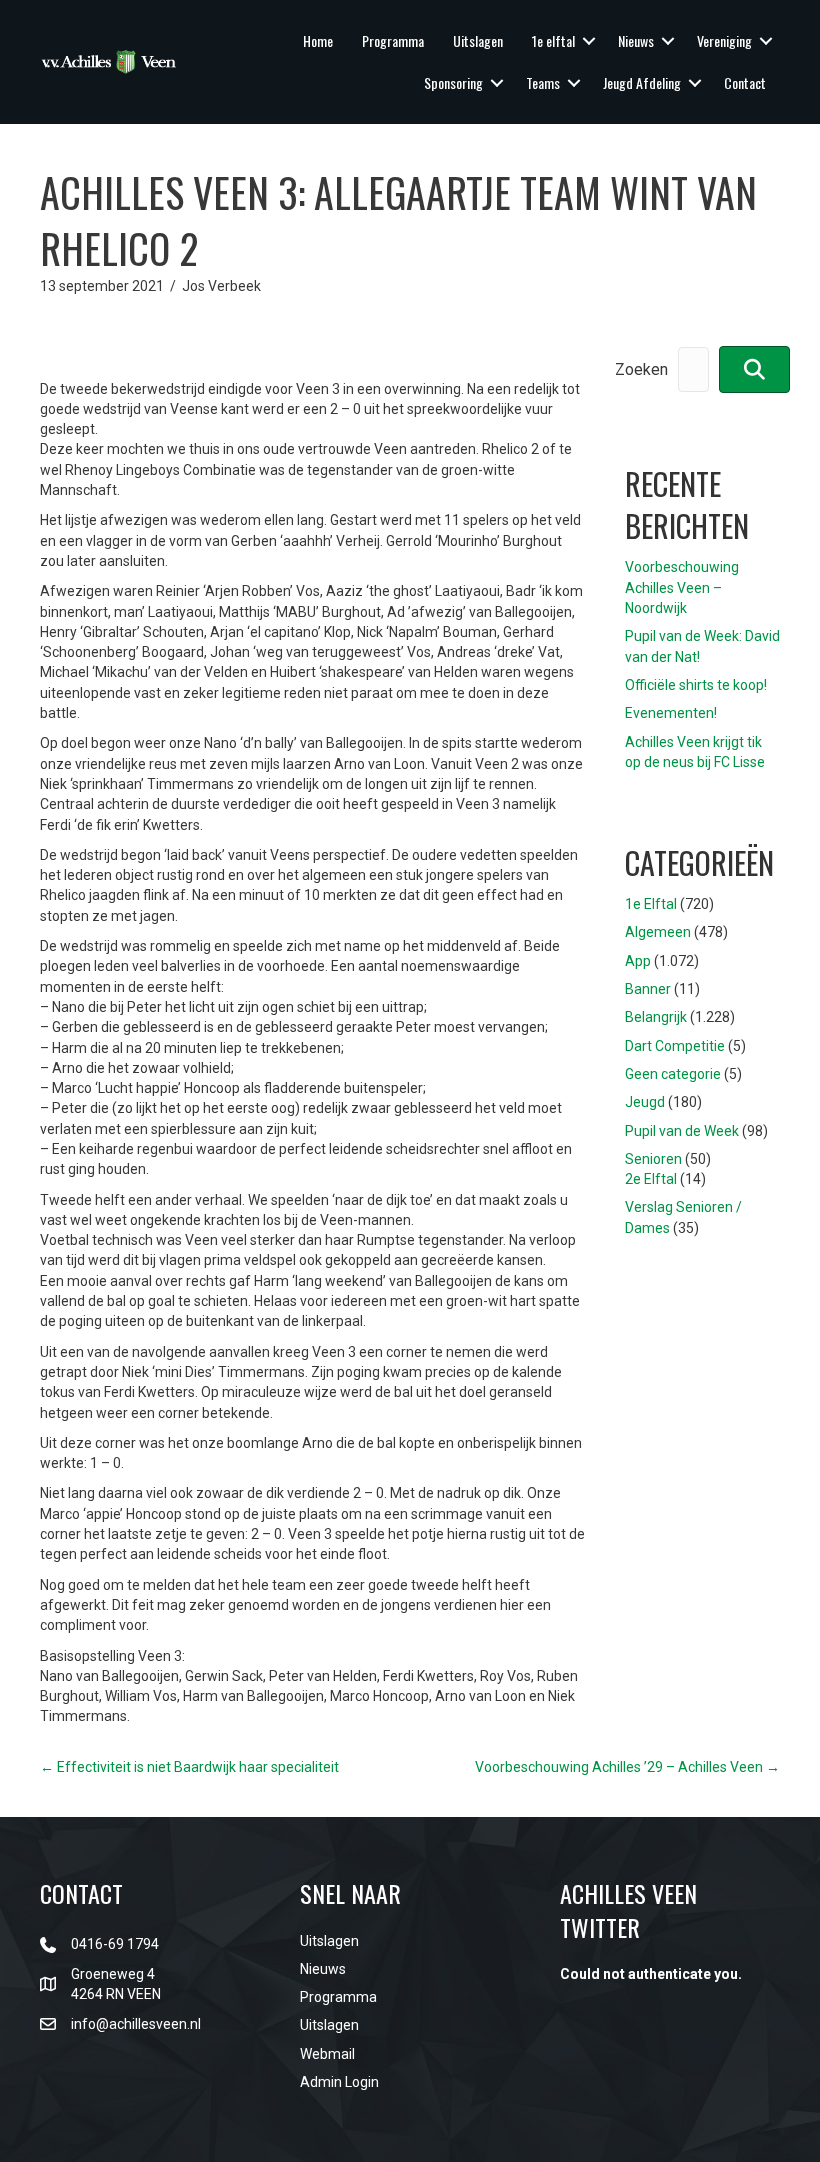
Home (318, 40)
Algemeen (658, 932)
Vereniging (724, 40)
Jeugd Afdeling (642, 82)
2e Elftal (651, 1179)
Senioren (653, 1159)
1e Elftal (651, 904)
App (638, 961)
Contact (745, 82)
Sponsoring (453, 82)
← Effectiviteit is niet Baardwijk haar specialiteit (189, 1767)
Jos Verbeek (221, 286)
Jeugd (645, 1102)
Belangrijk (656, 1017)
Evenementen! (671, 713)
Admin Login (339, 2082)
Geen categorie (673, 1074)
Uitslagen (478, 40)
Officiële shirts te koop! (696, 685)
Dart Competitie (675, 1046)
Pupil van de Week (682, 1131)
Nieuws (636, 40)
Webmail (327, 2054)
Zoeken (641, 369)
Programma (393, 40)
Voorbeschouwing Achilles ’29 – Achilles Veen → (627, 1767)
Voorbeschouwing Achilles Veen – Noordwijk (682, 587)
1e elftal (553, 40)
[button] (589, 41)
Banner (648, 989)
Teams (543, 82)
